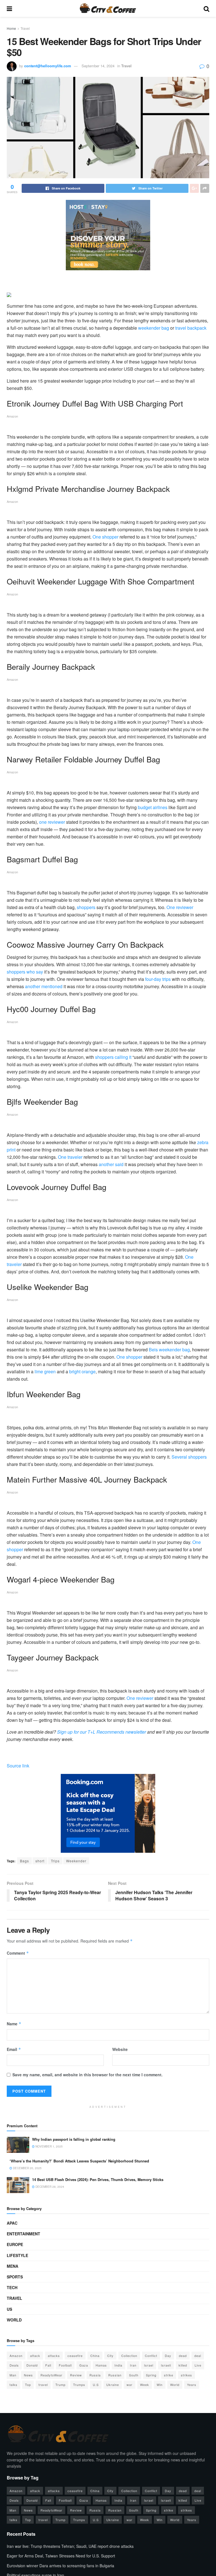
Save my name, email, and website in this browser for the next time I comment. (87, 2075)
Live (198, 2365)
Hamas (101, 2365)
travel (43, 2385)
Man (13, 2375)
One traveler (70, 1157)
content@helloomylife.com (48, 66)
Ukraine (113, 2385)
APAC (12, 2223)
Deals (14, 2365)
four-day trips (158, 979)
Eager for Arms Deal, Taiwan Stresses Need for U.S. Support (61, 2556)
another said (111, 1164)
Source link (18, 1766)
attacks (54, 2356)
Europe (15, 2244)
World (14, 2320)
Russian (115, 2375)
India (118, 2365)
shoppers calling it (113, 1057)
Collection (129, 2356)
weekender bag (154, 328)
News (28, 2375)
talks (13, 2385)
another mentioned (44, 986)
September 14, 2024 (98, 66)
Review (76, 2375)
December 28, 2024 (49, 2187)
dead (183, 2356)
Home (11, 28)
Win (160, 2385)
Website (120, 2049)
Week (145, 2385)
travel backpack (191, 328)
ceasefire (75, 2356)
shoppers (86, 907)
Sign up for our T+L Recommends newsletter (101, 1732)
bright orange (82, 1371)
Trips (55, 1861)
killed (183, 2365)
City (110, 2356)
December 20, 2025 (27, 2168)
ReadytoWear (51, 2375)
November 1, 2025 (49, 2146)
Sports (15, 2277)
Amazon (16, 2356)
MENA (13, 2266)
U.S (96, 2385)
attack (35, 2356)
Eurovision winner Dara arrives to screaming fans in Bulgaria (60, 2566)
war (130, 2385)
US (9, 2309)
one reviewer (52, 822)
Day (168, 2356)
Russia (95, 2375)
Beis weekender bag (169, 1350)
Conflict (151, 2356)
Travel (25, 28)
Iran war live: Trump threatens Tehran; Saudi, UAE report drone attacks (70, 2546)
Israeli (166, 2365)
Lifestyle (17, 2255)
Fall (48, 2365)
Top (28, 2385)
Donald (32, 2365)
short (40, 1861)
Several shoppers (189, 1457)
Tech (12, 2287)
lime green (45, 1371)
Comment (18, 1953)
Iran (133, 2365)
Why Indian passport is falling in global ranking (74, 2139)
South (134, 2375)
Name (14, 2024)
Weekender (76, 1861)
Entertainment (23, 2234)
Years (192, 2385)
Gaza (84, 2365)
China (95, 2356)
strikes (186, 2375)
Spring (151, 2375)
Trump (60, 2385)
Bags (24, 1861)
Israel (149, 2365)
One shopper (105, 537)
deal (198, 2356)
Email (14, 2049)
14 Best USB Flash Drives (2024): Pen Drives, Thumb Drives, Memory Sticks (98, 2179)
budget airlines (153, 807)
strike (169, 2375)
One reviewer (180, 907)
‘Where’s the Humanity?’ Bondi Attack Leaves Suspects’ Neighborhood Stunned (79, 2161)
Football (65, 2365)
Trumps (79, 2385)
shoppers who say (25, 972)
